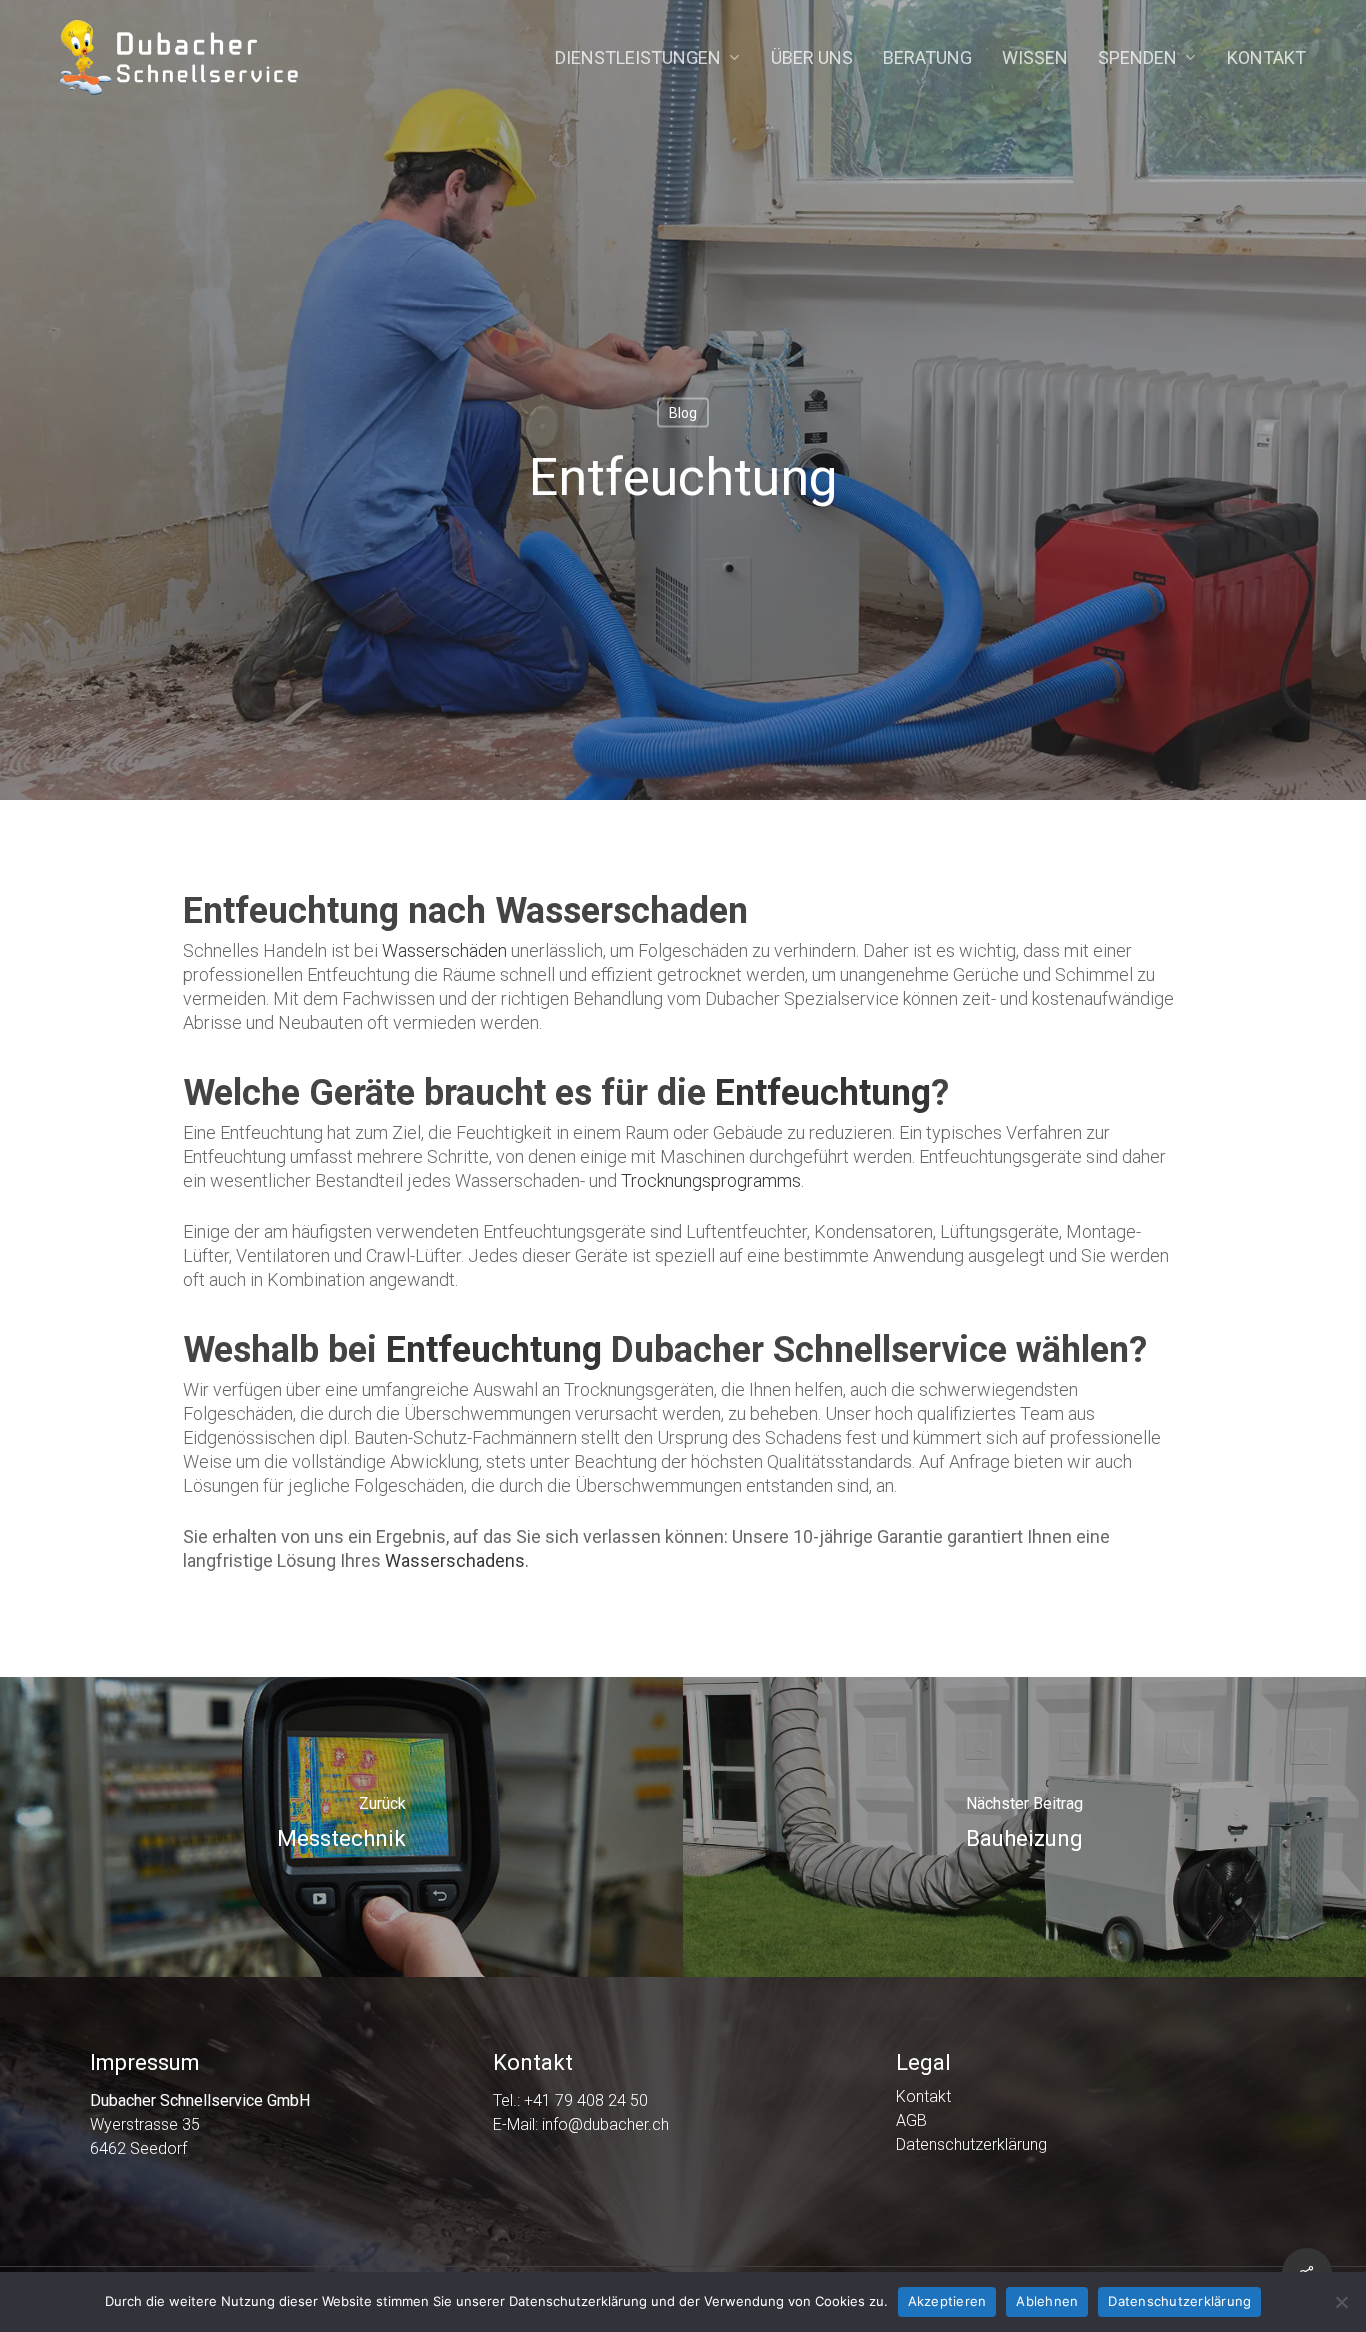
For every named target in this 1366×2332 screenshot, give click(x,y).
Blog (683, 413)
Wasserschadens (455, 1560)
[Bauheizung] (1024, 1827)
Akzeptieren (947, 2301)
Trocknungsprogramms (711, 1180)
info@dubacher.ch (605, 2124)
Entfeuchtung (823, 1093)
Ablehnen (1047, 2301)
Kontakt (923, 2097)
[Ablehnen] (1341, 2302)
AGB (911, 2121)
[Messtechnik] (341, 1827)
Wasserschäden (444, 950)
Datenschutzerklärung (971, 2145)
